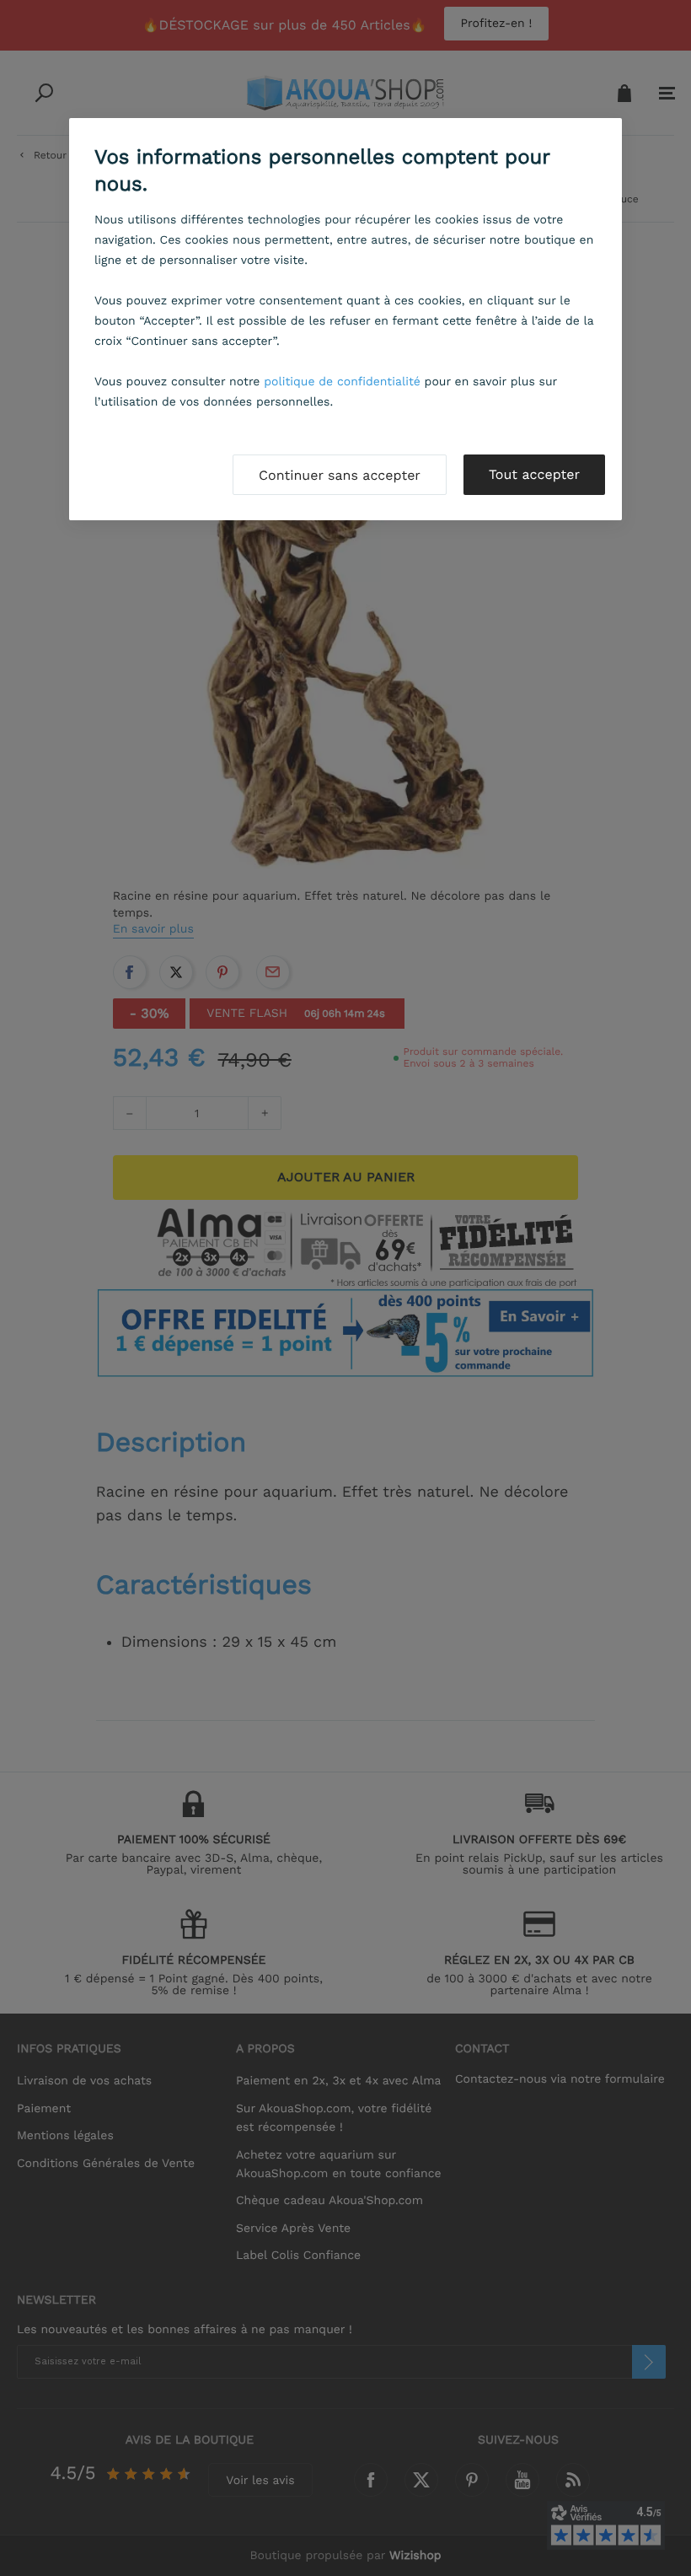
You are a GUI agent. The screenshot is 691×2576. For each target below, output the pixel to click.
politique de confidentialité (342, 382)
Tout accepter (534, 474)
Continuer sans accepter (340, 475)
